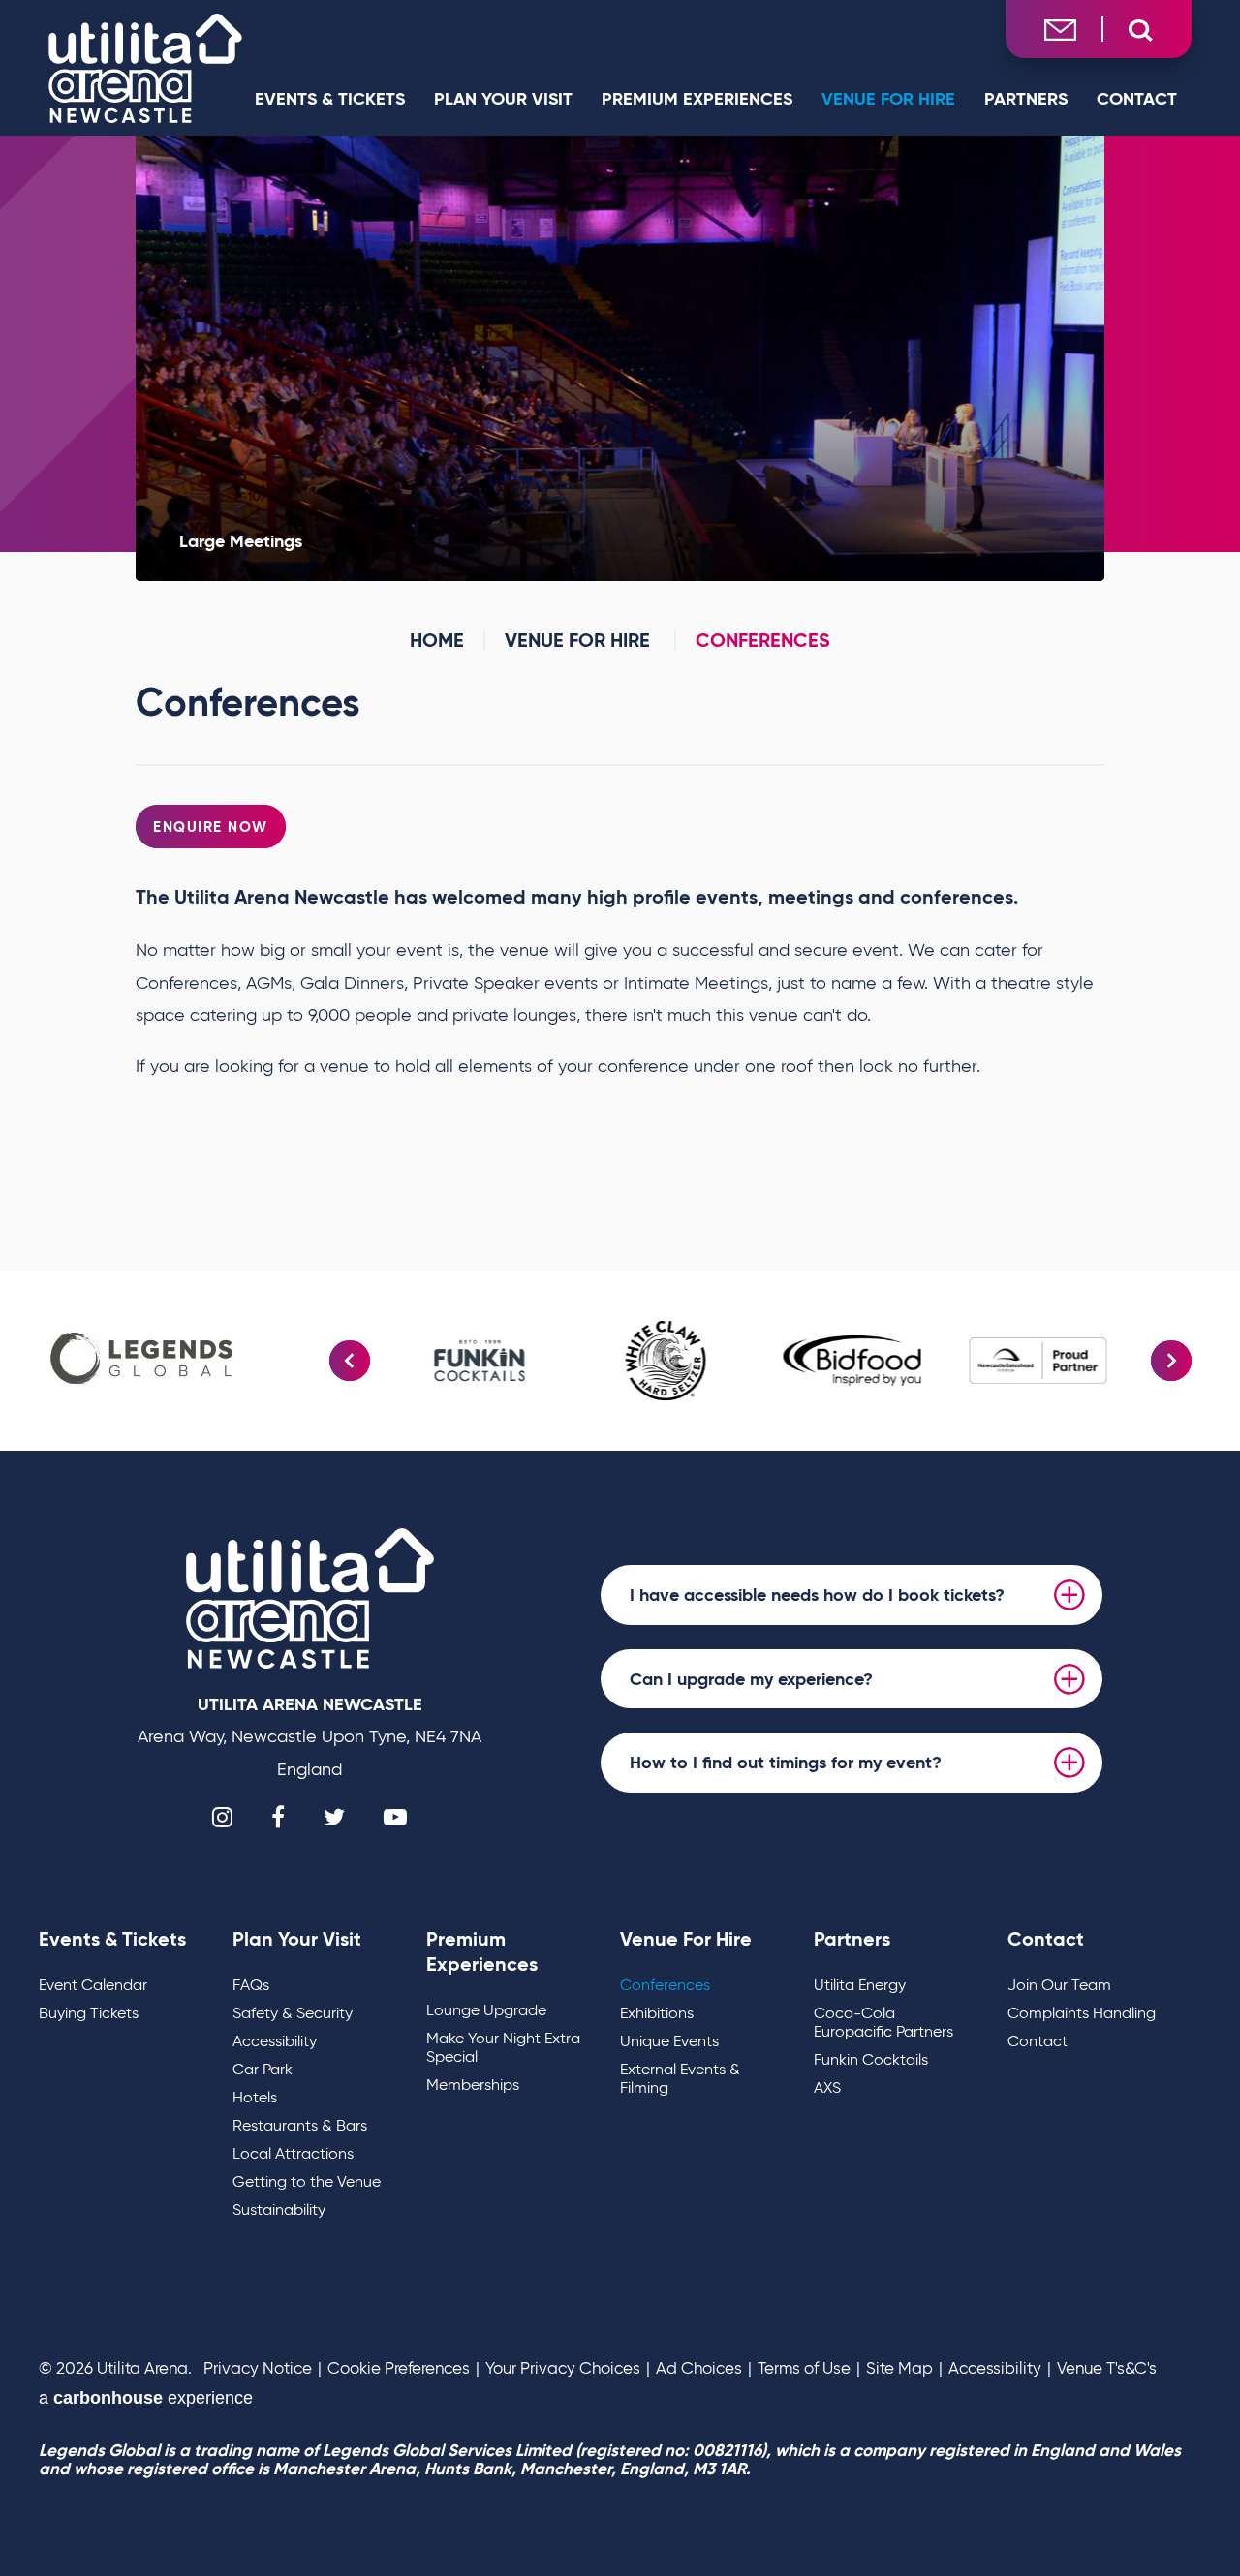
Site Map (899, 2368)
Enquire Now (211, 827)
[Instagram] (222, 1817)
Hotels (255, 2097)
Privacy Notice (258, 2368)
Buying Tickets (89, 2013)
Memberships (473, 2085)
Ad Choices (699, 2368)
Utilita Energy (860, 1985)
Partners (1026, 98)
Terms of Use (804, 2368)
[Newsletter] (1060, 29)
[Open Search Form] (1141, 31)
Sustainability (279, 2209)
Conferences (665, 1985)
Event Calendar (93, 1985)
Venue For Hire (888, 98)
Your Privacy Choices (563, 2368)
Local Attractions (293, 2153)
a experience (146, 2398)
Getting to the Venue (307, 2181)
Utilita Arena (145, 68)
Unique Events (669, 2041)
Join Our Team (1059, 1985)
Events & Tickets (330, 98)
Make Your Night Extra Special (503, 2047)
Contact (1137, 98)
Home (437, 640)
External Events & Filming (680, 2078)
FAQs (251, 1985)
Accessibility (275, 2041)
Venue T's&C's (1107, 2368)
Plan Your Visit (503, 98)
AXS (827, 2087)
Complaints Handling (1082, 2013)
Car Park (263, 2069)
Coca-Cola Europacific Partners (883, 2022)
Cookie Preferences (399, 2368)
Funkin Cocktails (871, 2059)
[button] (350, 1361)
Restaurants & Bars (300, 2125)
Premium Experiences (697, 98)
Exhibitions (657, 2013)
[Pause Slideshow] (1166, 1326)
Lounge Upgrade (486, 2010)
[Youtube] (395, 1817)
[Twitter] (334, 1817)
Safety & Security (293, 2013)
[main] (620, 703)
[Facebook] (278, 1817)
